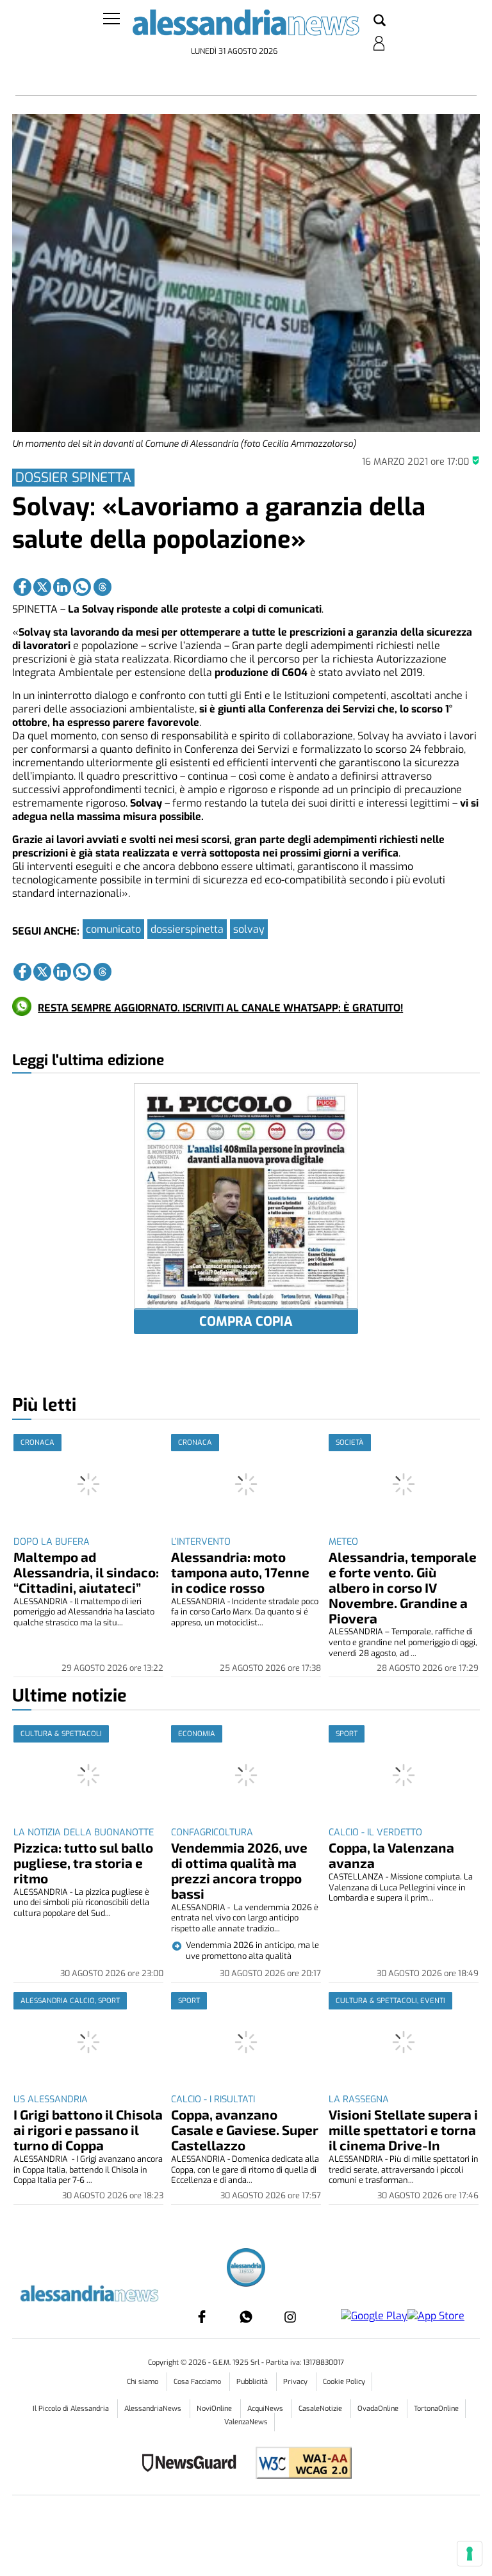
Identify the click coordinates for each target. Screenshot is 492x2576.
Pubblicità (253, 2382)
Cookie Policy (344, 2382)
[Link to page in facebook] (22, 587)
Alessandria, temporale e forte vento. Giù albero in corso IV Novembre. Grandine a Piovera (403, 1587)
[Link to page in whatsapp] (82, 587)
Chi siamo (143, 2382)
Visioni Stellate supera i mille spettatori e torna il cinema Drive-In (403, 2129)
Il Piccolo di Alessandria (72, 2409)
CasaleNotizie (321, 2409)
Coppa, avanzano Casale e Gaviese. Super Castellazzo (245, 2129)
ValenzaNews (246, 2422)
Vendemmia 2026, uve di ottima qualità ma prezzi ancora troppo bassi (239, 1870)
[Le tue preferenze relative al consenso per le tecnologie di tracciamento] (470, 2554)
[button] (380, 21)
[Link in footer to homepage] (246, 2269)
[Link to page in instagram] (290, 2317)
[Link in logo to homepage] (246, 26)
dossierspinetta (187, 929)
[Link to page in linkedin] (62, 587)
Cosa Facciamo (198, 2382)
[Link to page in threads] (102, 587)
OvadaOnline (379, 2409)
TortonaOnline (436, 2409)
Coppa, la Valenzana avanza (391, 1855)
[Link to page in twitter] (42, 587)
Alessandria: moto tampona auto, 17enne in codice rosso (240, 1572)
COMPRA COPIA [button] (246, 1322)
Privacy (296, 2382)
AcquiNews (266, 2409)
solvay (249, 929)
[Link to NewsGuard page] (193, 2464)
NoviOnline (215, 2409)
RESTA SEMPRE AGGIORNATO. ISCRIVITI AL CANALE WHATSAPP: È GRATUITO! (220, 1008)
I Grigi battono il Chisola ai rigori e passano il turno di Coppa (88, 2129)
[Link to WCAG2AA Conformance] (299, 2464)
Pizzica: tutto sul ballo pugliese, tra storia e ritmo (83, 1863)
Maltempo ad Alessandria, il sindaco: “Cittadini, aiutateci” (86, 1572)
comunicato (113, 929)
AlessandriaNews (154, 2409)
